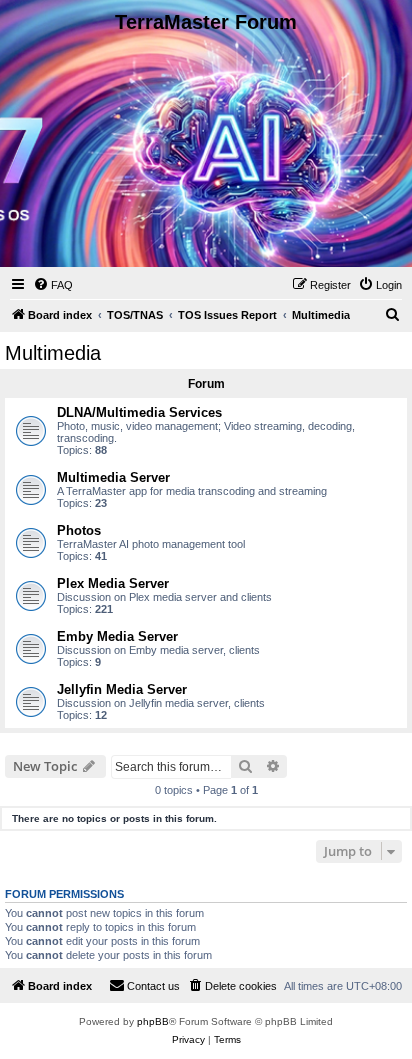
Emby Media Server (117, 636)
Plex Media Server (113, 583)
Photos (79, 530)
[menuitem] (53, 285)
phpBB (153, 1021)
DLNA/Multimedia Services (139, 412)
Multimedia (53, 353)
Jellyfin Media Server (122, 689)
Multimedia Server (113, 477)
